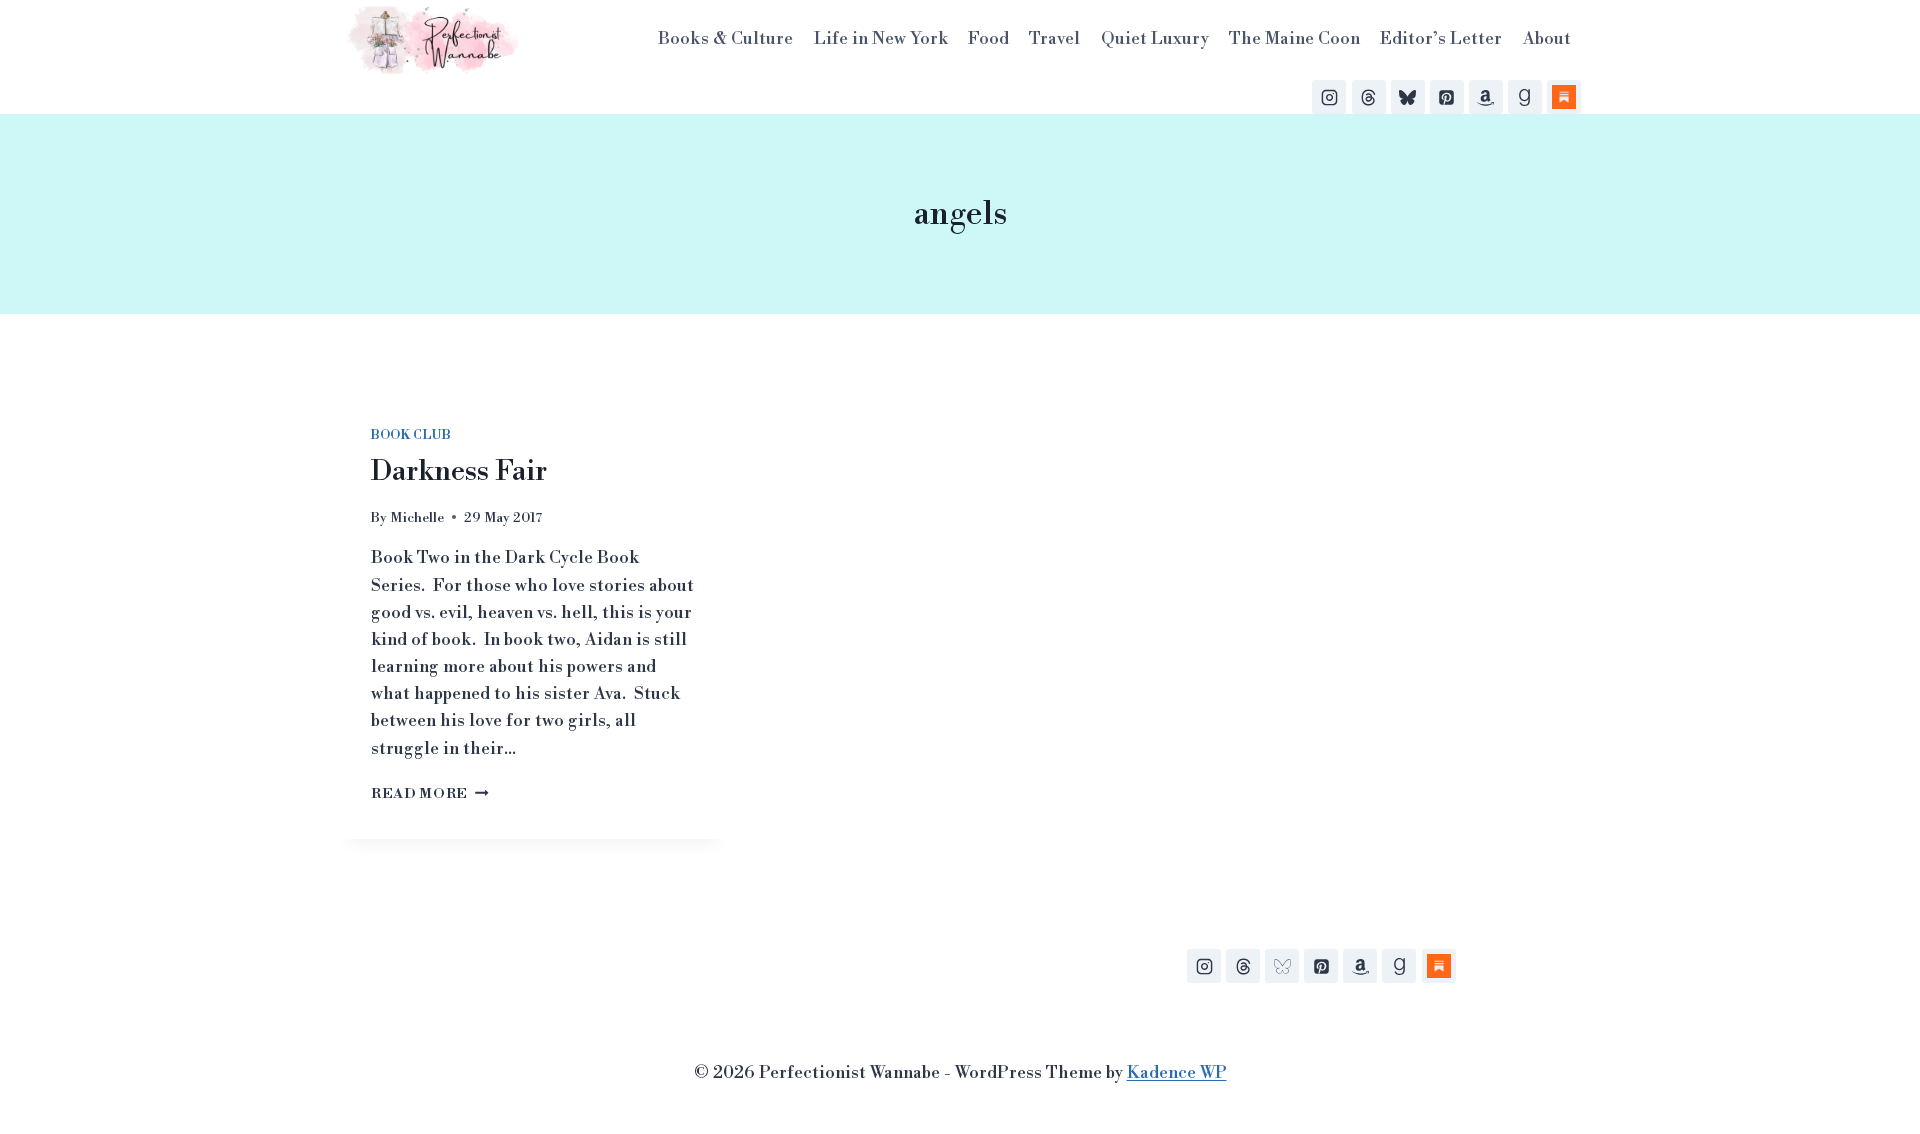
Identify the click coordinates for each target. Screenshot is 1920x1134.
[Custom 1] (1439, 966)
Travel (1054, 39)
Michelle (417, 517)
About (1547, 39)
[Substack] (1564, 97)
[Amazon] (1486, 97)
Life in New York (881, 39)
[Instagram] (1329, 97)
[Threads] (1369, 97)
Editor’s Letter (1441, 39)
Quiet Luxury (1155, 39)
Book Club (410, 435)
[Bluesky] (1408, 97)
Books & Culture (725, 39)
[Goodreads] (1525, 97)
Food (988, 39)
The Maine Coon (1294, 39)
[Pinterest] (1447, 97)
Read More (430, 793)
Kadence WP (1177, 1073)
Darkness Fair (459, 471)
